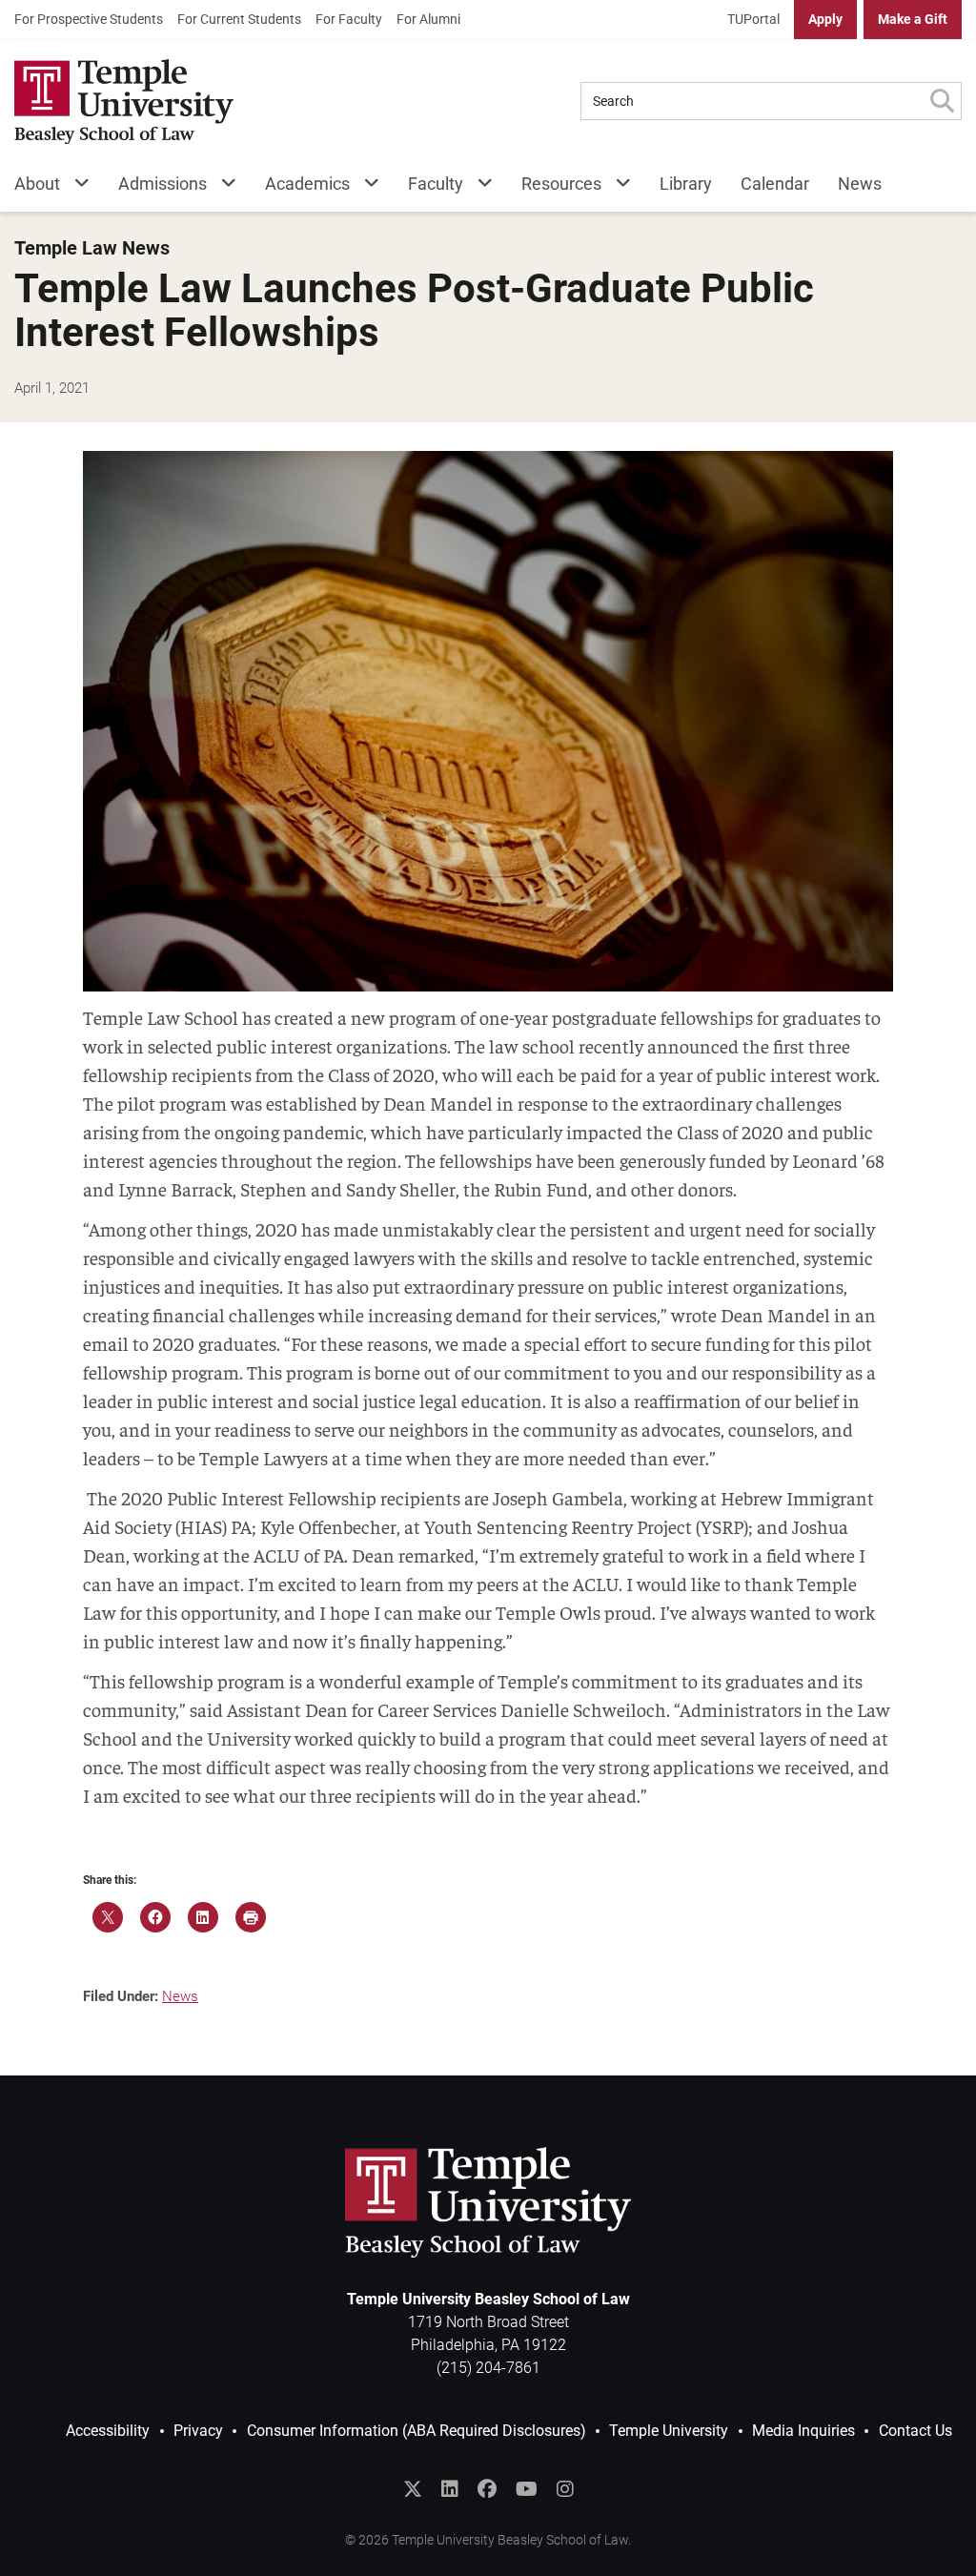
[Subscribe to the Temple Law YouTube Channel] (527, 2489)
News (860, 184)
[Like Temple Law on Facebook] (487, 2489)
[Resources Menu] (616, 187)
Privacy (198, 2431)
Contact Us (915, 2431)
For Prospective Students (89, 19)
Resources (561, 184)
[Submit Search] (942, 101)
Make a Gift (913, 19)
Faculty (436, 184)
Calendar (775, 184)
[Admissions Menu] (222, 187)
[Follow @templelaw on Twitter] (413, 2489)
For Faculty (349, 19)
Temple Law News (92, 248)
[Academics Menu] (365, 187)
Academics (307, 184)
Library (686, 184)
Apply (825, 19)
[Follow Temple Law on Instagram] (565, 2489)
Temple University (669, 2431)
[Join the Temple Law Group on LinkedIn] (450, 2489)
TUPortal (753, 19)
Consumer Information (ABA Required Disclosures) (417, 2431)
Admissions (163, 184)
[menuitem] (89, 20)
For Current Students (239, 19)
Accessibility (108, 2431)
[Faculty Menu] (478, 187)
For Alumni (428, 19)
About (37, 184)
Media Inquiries (803, 2431)
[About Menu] (75, 187)
